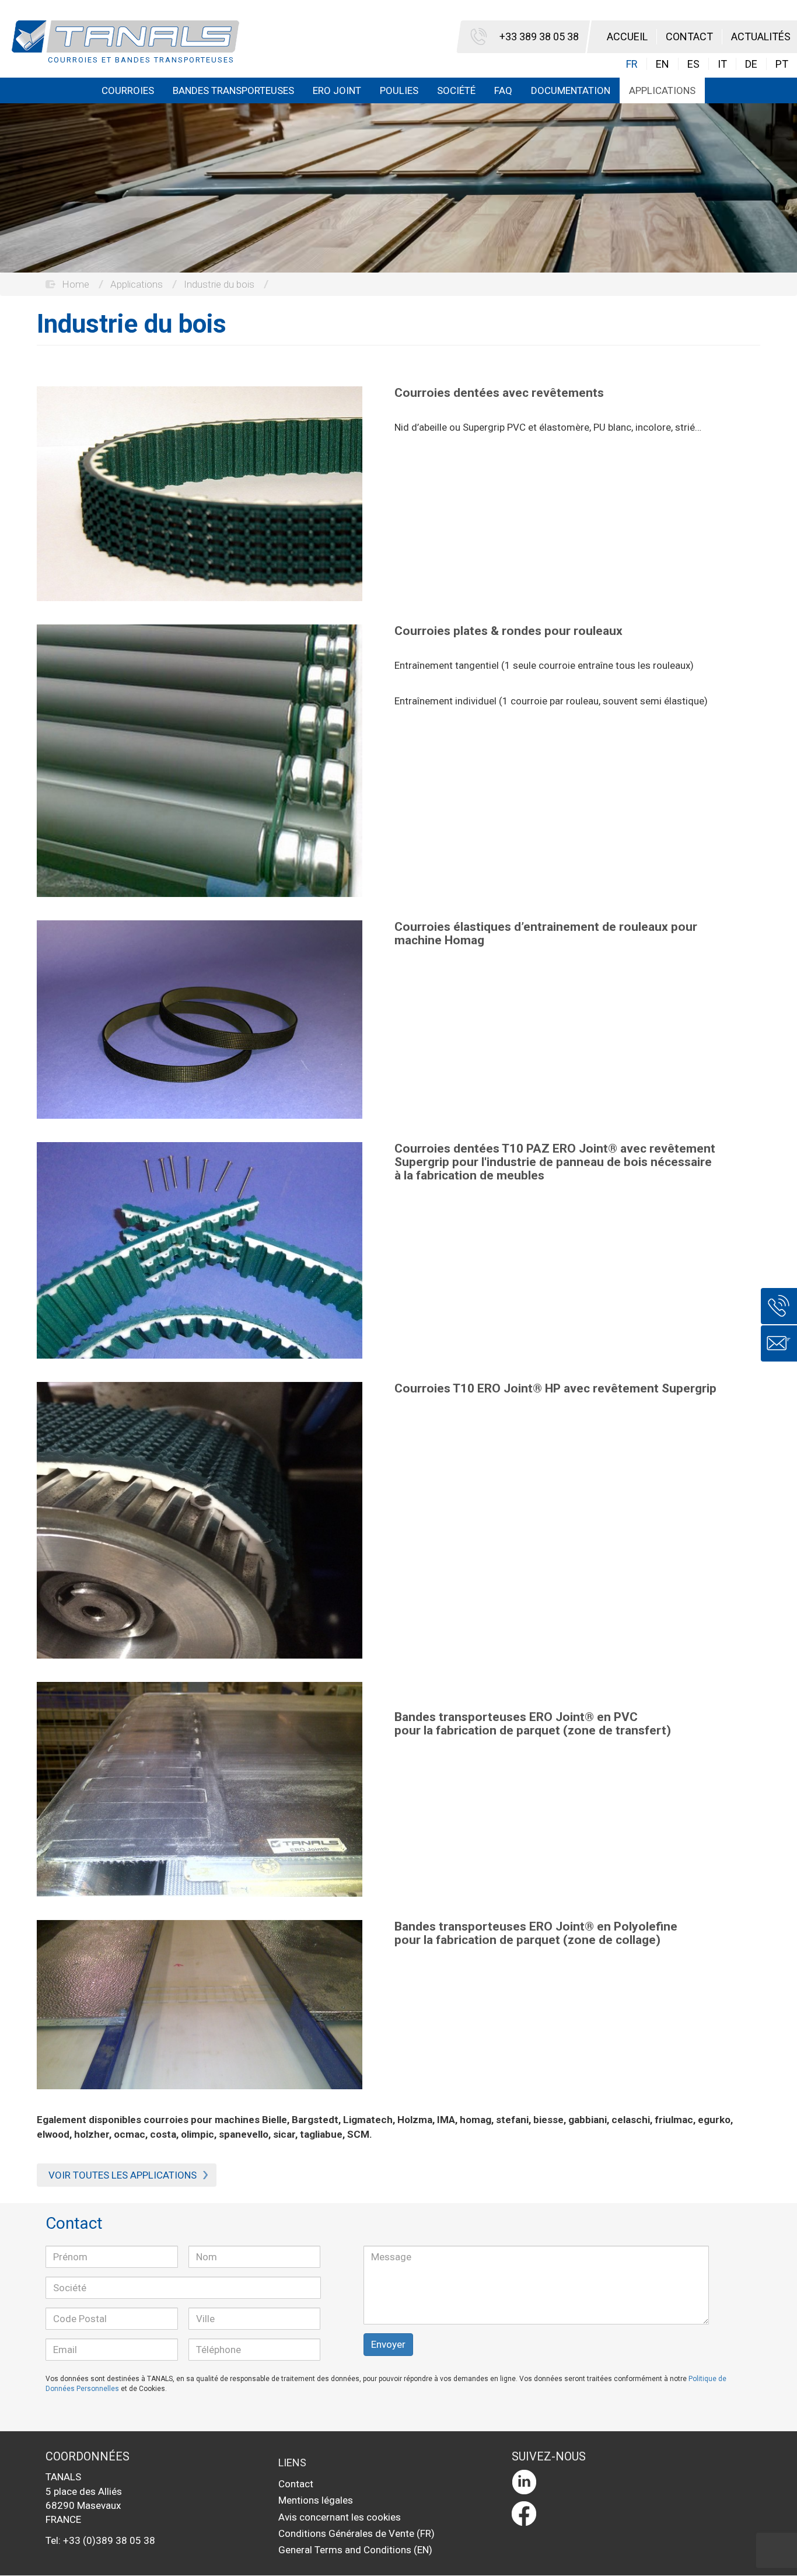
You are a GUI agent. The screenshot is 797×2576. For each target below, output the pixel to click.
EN (663, 64)
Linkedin (628, 2482)
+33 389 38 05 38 (539, 36)
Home (76, 284)
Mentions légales (316, 2500)
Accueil (627, 36)
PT (782, 64)
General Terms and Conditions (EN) (355, 2550)
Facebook (628, 2514)
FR (632, 64)
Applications (662, 90)
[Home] (130, 43)
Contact (689, 36)
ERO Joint (337, 90)
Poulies (399, 90)
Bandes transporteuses (233, 90)
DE (751, 64)
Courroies (128, 90)
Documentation (571, 90)
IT (722, 64)
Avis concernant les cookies (340, 2517)
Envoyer (388, 2344)
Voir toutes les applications (123, 2175)
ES (693, 64)
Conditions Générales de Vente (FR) (356, 2533)
